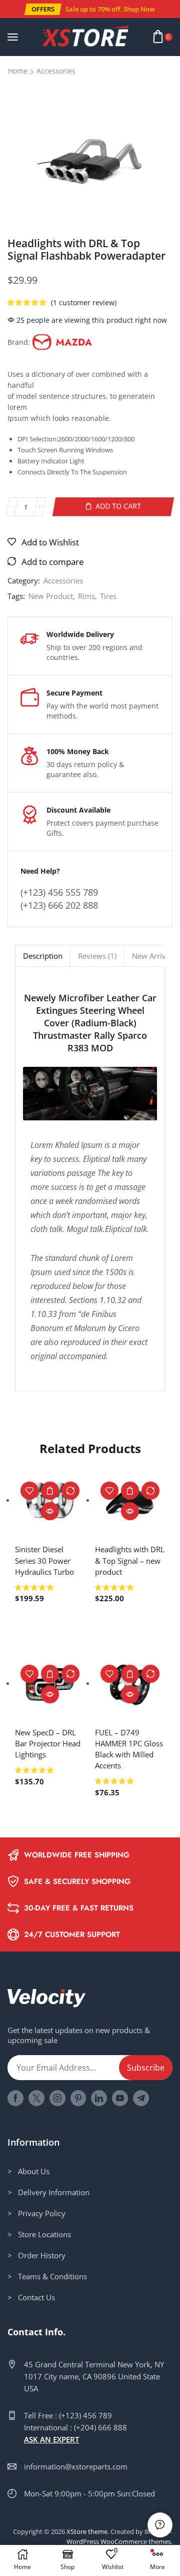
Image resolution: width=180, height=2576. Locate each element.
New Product (51, 596)
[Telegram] (141, 2098)
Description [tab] (43, 956)
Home (18, 71)
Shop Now (139, 9)
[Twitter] (36, 2098)
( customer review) (84, 302)
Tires (108, 596)
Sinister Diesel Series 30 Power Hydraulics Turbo (44, 1560)
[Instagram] (57, 2098)
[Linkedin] (99, 2098)
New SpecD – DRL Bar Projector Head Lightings (48, 1743)
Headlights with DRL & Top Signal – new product (130, 1560)
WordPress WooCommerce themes (119, 2541)
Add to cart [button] (50, 1491)
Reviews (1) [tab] (97, 956)
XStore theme (87, 2531)
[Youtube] (120, 2098)
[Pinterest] (78, 2098)
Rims (86, 596)
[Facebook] (15, 2098)
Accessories (56, 71)
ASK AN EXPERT (51, 2439)
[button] (42, 9)
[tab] (42, 955)
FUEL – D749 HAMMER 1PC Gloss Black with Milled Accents (129, 1749)
